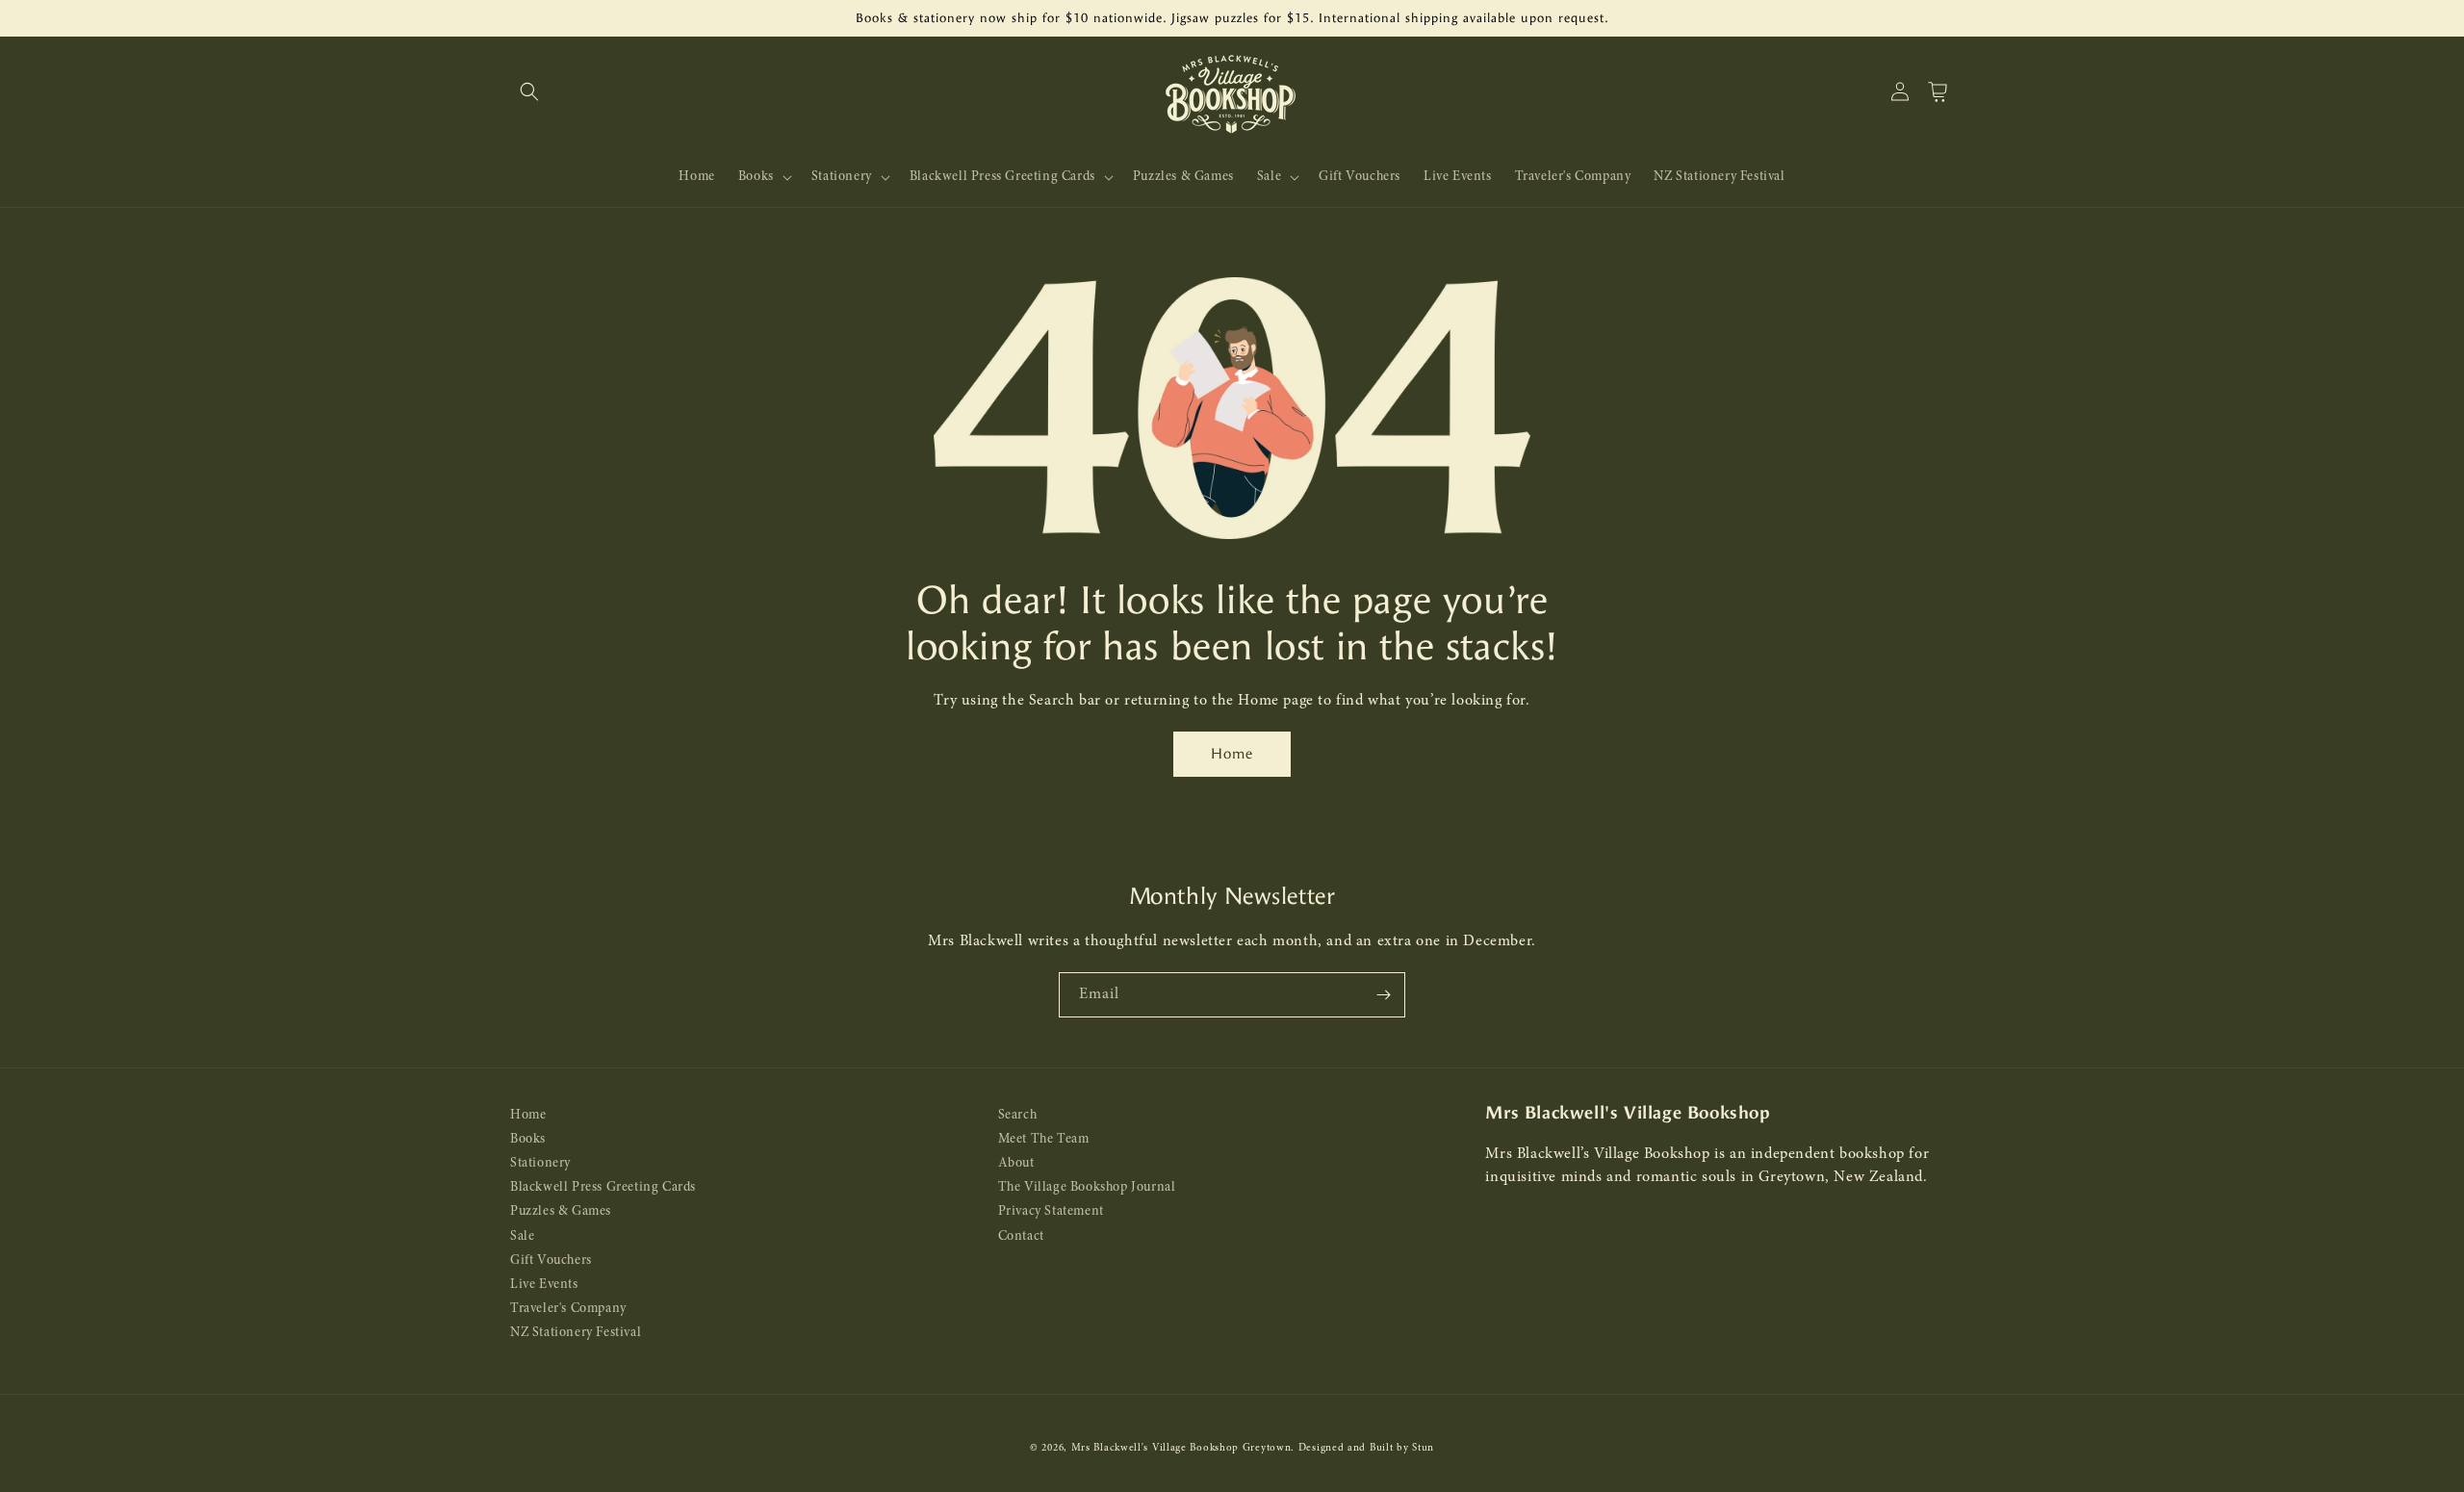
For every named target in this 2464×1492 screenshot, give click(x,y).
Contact (1021, 1236)
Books (528, 1139)
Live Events (544, 1285)
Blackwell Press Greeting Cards (603, 1187)
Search (1018, 1115)
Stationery (540, 1163)
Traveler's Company (568, 1309)
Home (1232, 754)
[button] (529, 91)
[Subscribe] (1383, 995)
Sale (522, 1236)
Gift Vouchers (551, 1260)
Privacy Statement (1051, 1211)
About (1016, 1163)
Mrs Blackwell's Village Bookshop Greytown (1181, 1448)
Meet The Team (1044, 1139)
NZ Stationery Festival (576, 1333)
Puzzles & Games (561, 1211)
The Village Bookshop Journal (1087, 1187)
